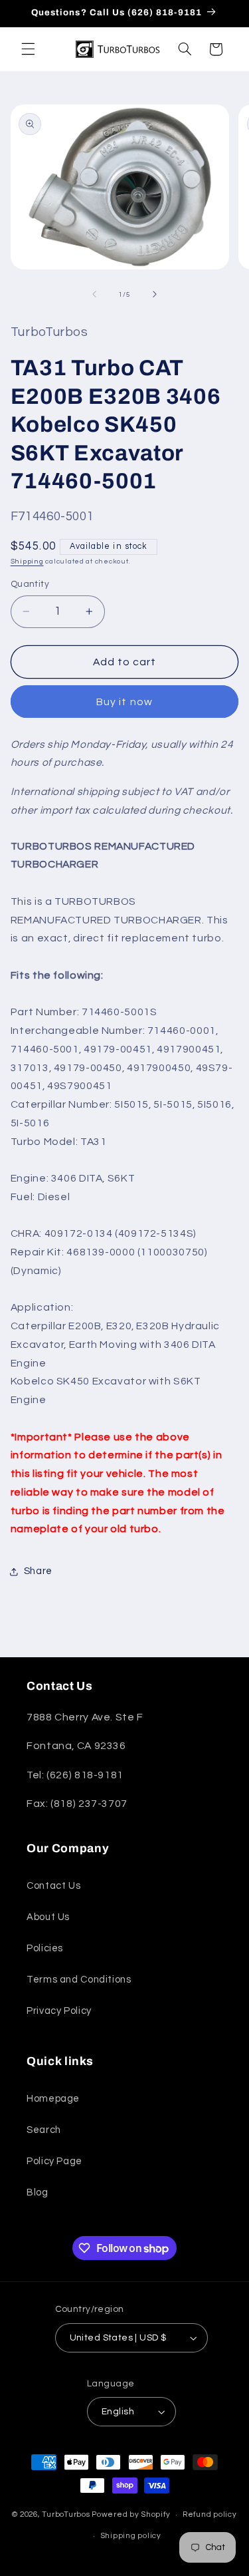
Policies (45, 1948)
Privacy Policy (59, 2011)
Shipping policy (131, 2536)
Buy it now (124, 702)
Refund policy (210, 2514)
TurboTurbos (66, 2514)
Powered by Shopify (131, 2514)
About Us (48, 1917)
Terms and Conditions (79, 1980)
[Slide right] (155, 294)
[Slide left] (94, 294)
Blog (38, 2192)
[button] (28, 49)
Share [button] (38, 1571)
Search (44, 2130)
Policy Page (54, 2161)
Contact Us (53, 1886)
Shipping (27, 561)
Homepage (53, 2099)
